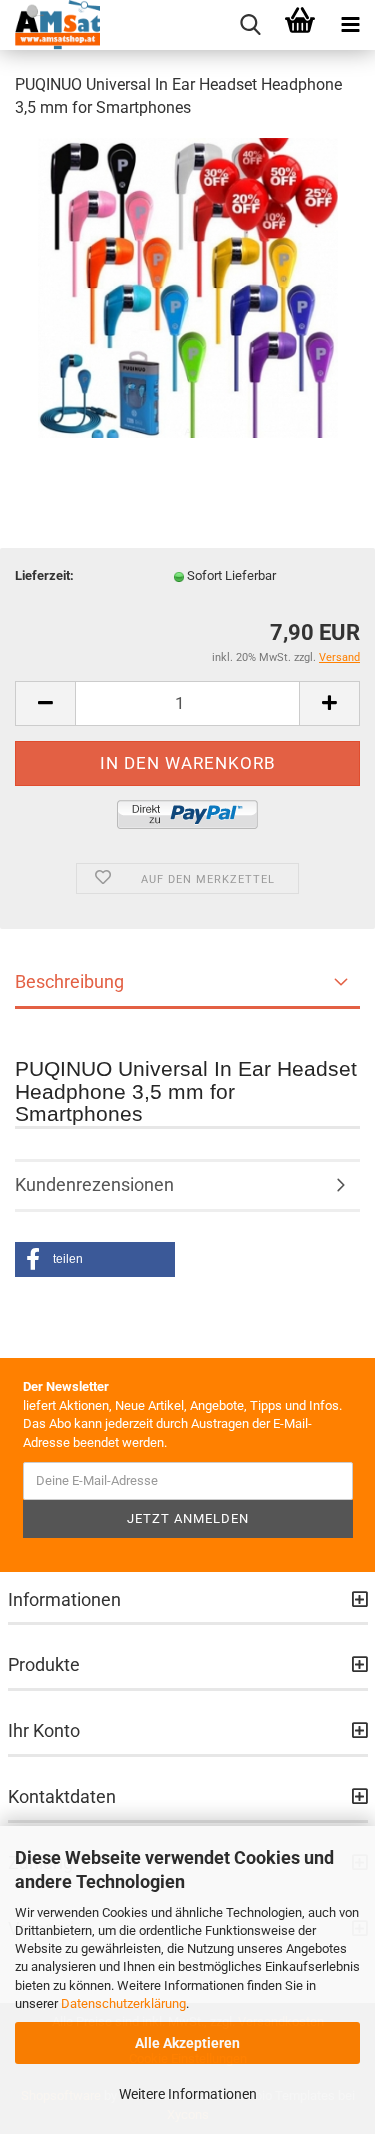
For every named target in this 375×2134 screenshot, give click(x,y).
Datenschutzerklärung (123, 2003)
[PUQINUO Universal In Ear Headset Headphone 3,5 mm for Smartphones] (188, 286)
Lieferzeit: (44, 575)
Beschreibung (69, 981)
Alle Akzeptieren (187, 2043)
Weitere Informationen (188, 2094)
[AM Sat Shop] (50, 25)
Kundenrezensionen (94, 1184)
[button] (95, 1259)
